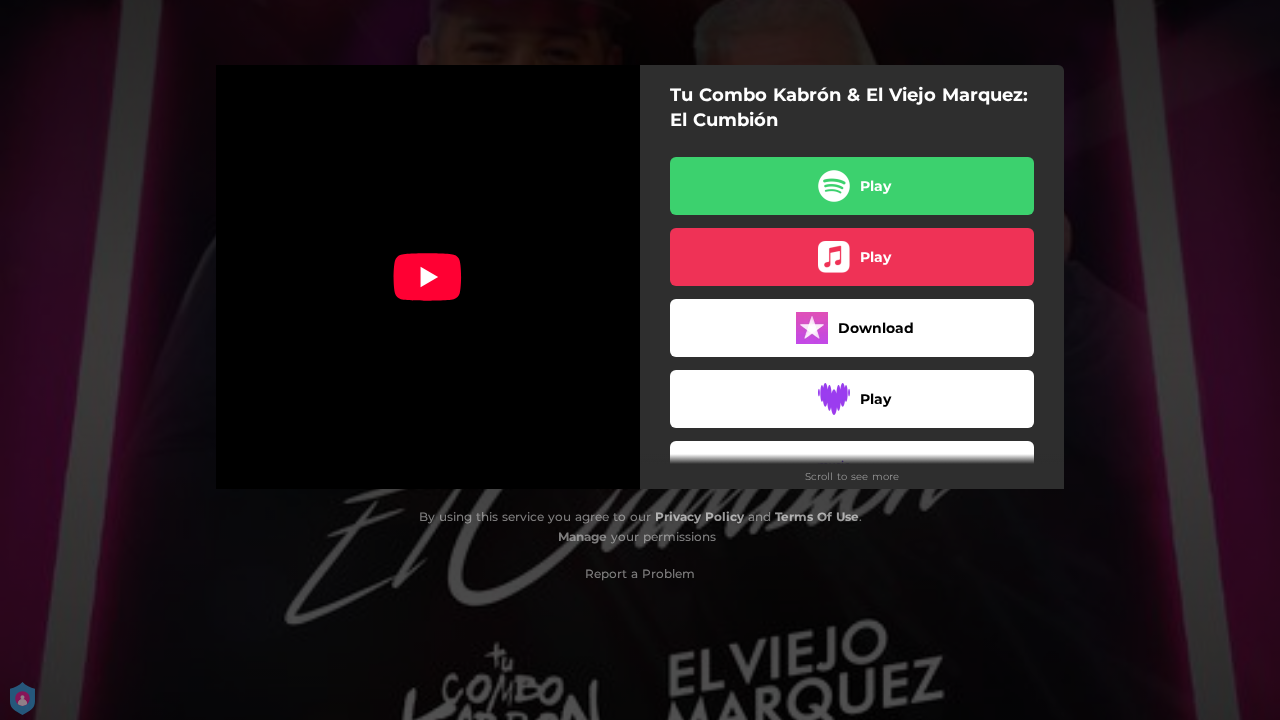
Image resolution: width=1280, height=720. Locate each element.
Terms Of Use (817, 516)
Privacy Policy (699, 516)
